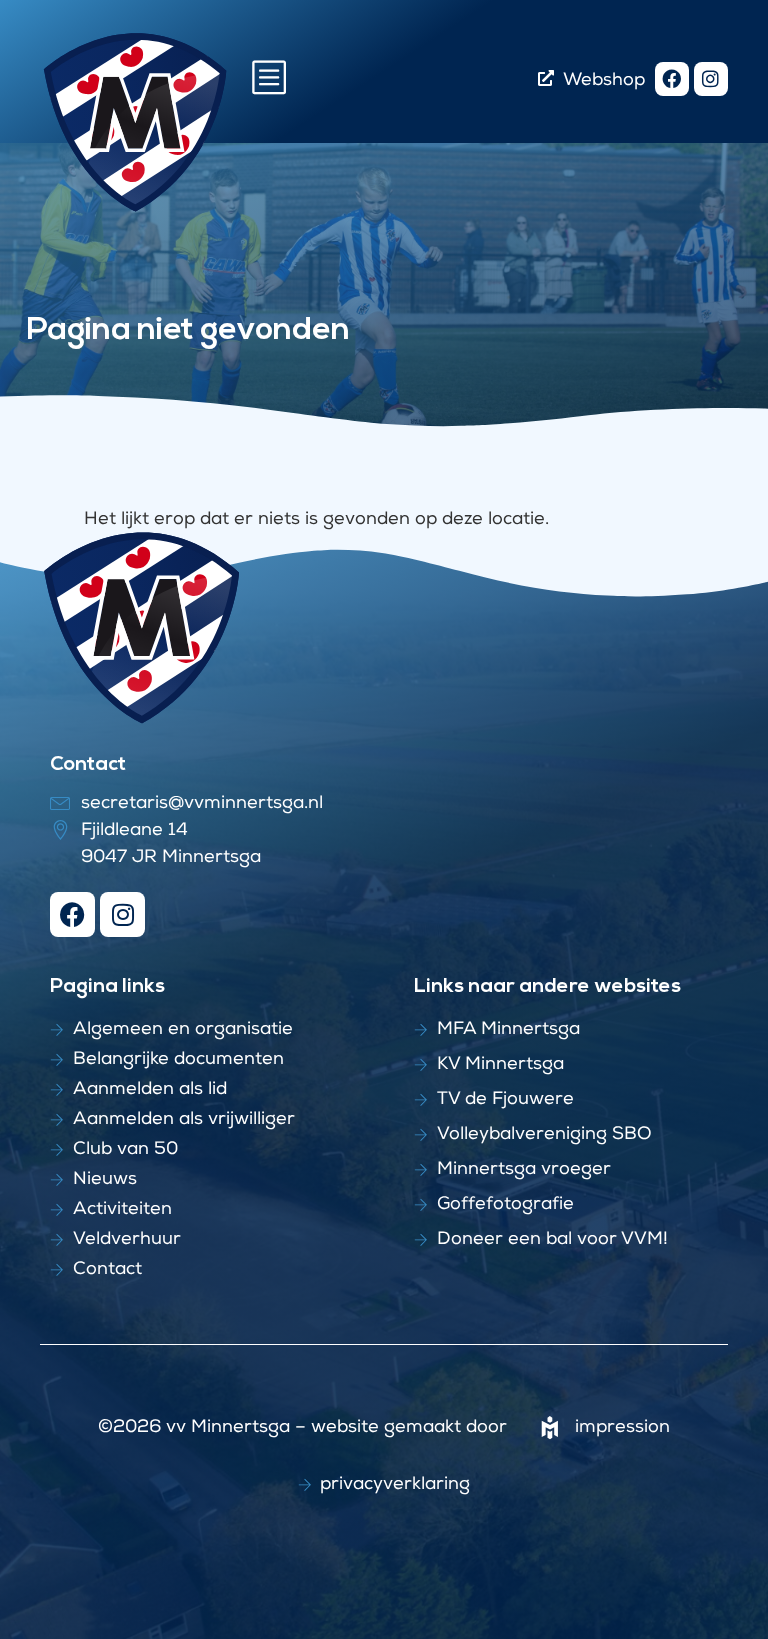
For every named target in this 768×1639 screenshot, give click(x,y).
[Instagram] (711, 79)
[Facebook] (672, 79)
